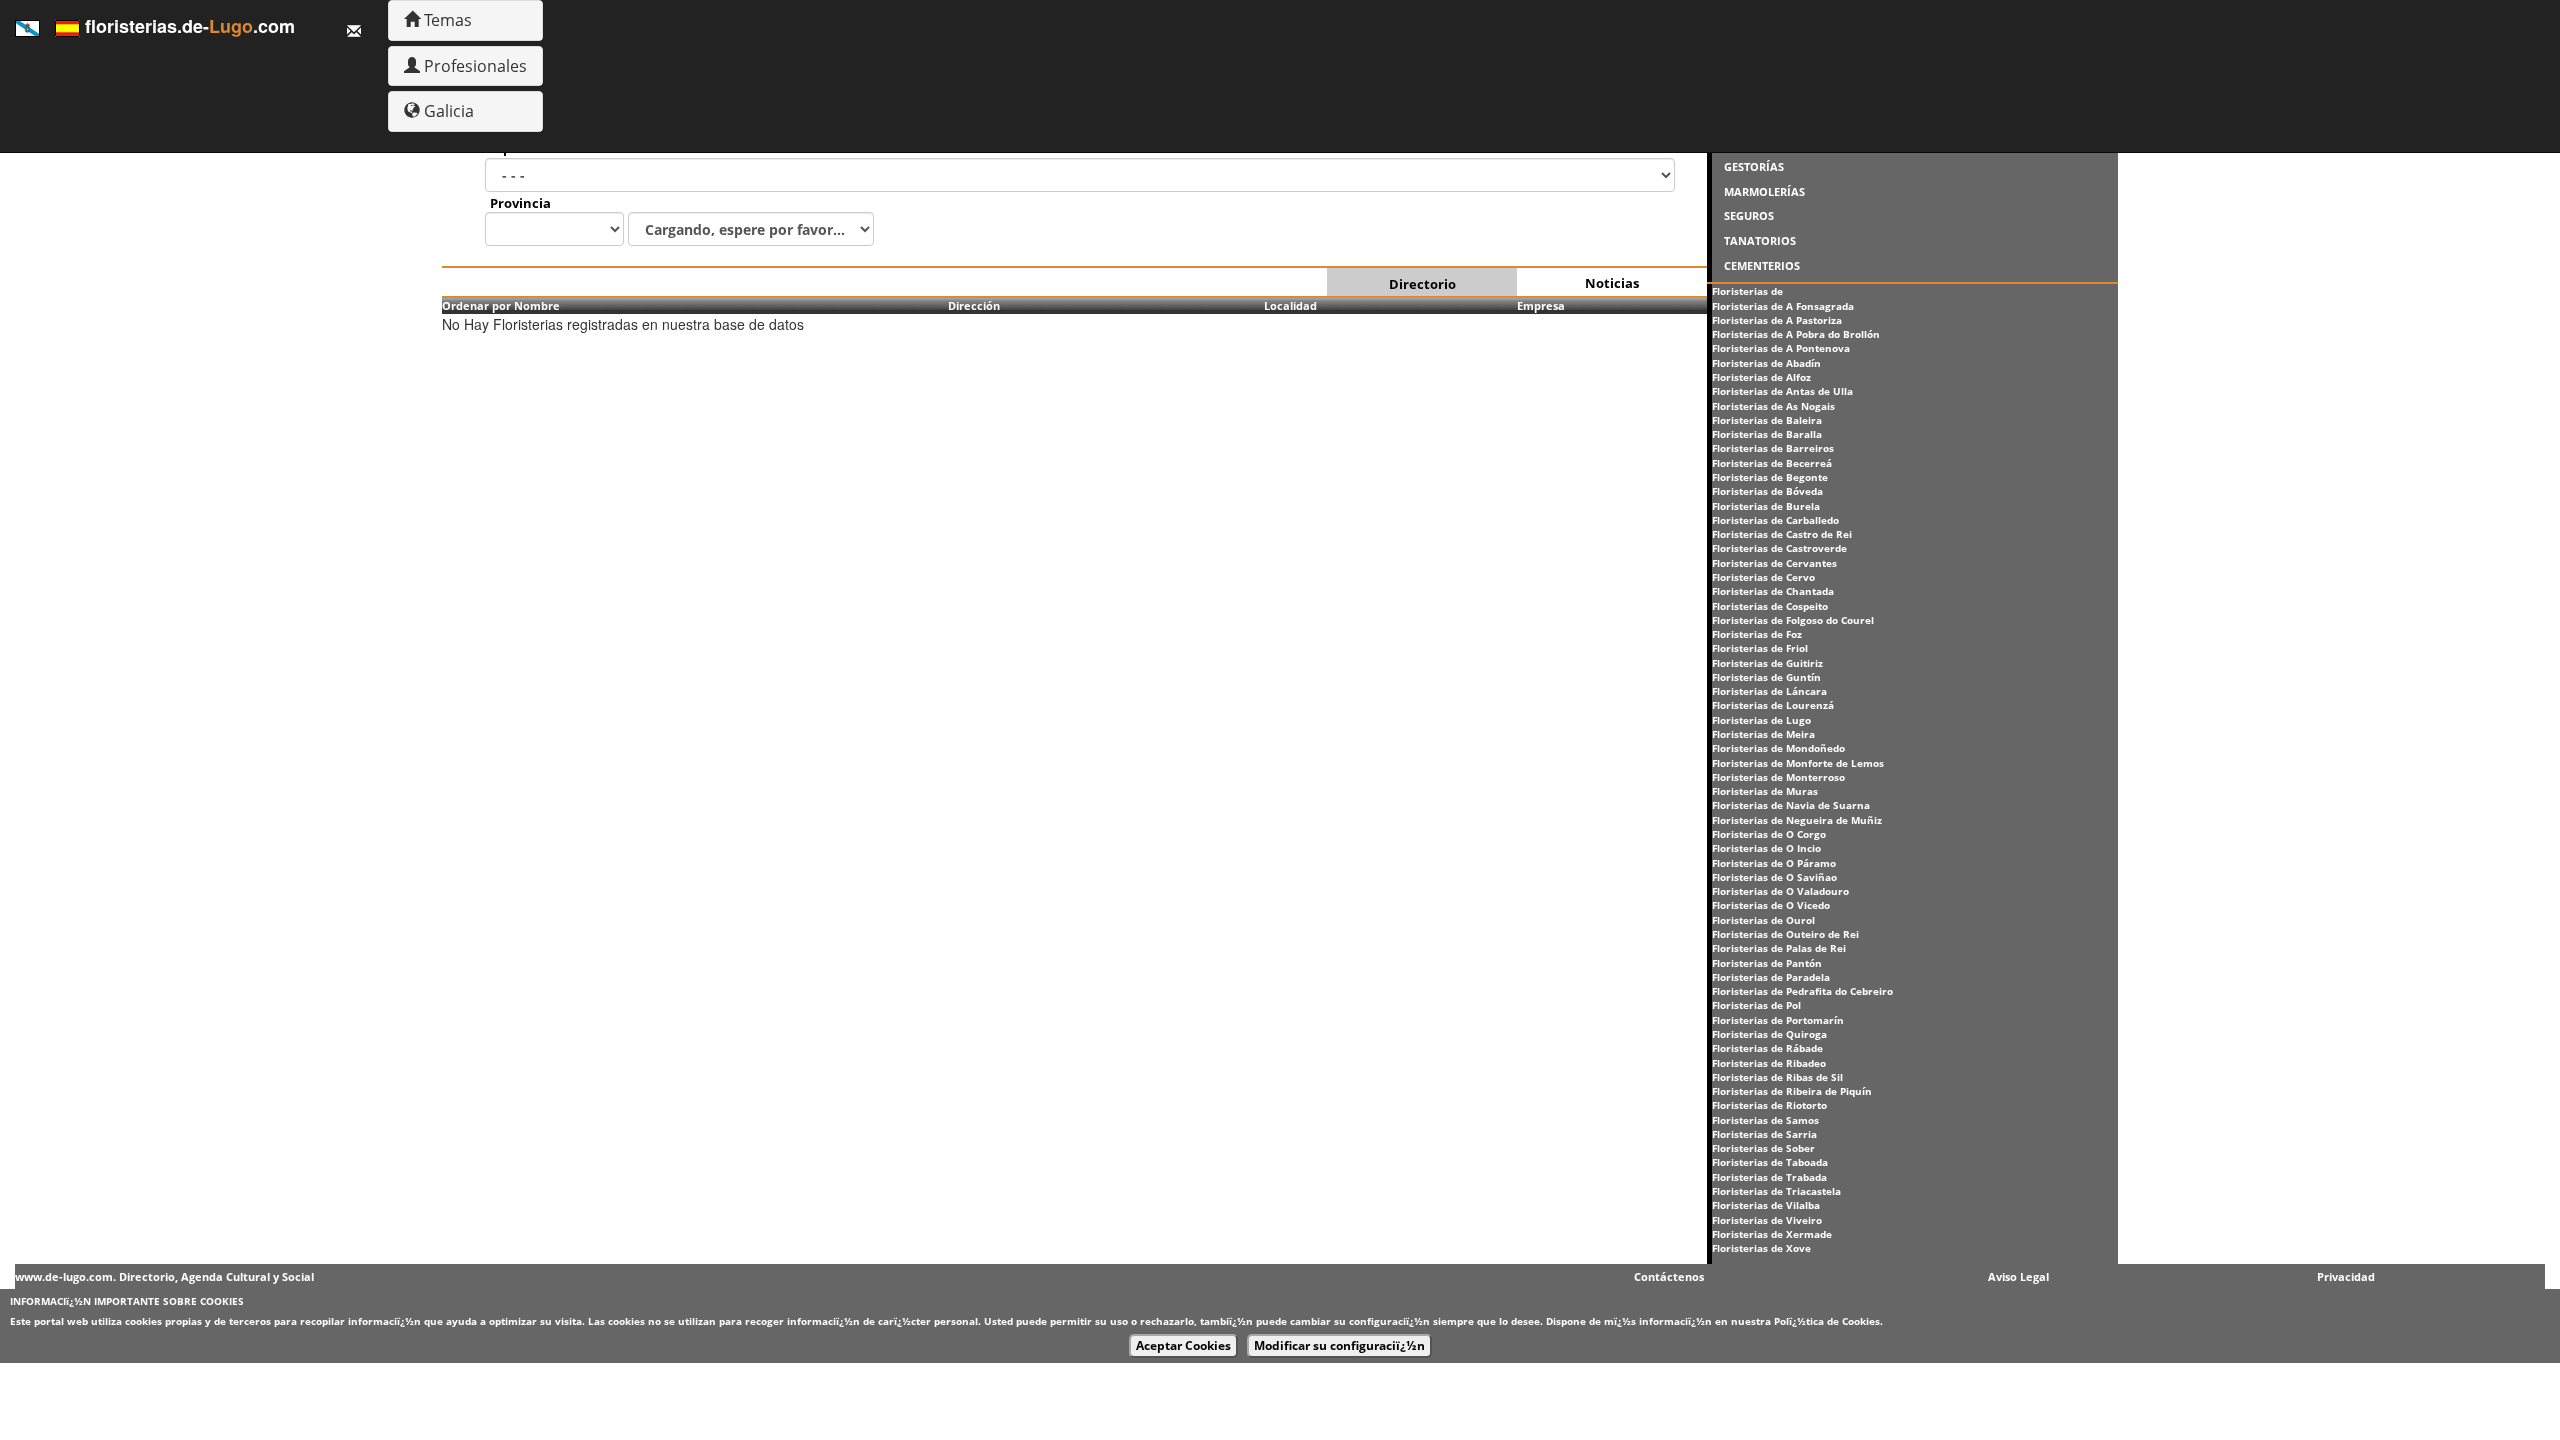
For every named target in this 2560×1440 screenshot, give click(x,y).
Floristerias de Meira (1763, 734)
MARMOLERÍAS (1764, 191)
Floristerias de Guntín (1766, 677)
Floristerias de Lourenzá (1773, 705)
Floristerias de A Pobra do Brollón (1796, 334)
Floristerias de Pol (1756, 1005)
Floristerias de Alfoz (1761, 377)
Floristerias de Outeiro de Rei (1785, 934)
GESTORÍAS (1754, 166)
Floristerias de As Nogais (1773, 406)
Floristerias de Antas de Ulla (1782, 391)
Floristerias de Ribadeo (1769, 1063)
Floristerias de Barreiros (1773, 448)
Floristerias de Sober (1763, 1148)
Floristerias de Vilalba (1766, 1205)
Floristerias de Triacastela (1776, 1191)
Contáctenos (1669, 1276)
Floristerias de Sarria (1764, 1134)
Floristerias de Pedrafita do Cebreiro (1802, 991)
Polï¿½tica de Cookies (1827, 1321)
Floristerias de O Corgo (1769, 834)
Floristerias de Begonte (1770, 477)
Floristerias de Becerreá (1772, 463)
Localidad (1290, 305)
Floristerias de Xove (1761, 1248)
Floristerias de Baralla (1767, 434)
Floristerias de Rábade (1767, 1048)
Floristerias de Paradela (1771, 977)
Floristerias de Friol (1760, 648)
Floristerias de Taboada (1770, 1162)
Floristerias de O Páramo (1774, 863)
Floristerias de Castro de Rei (1782, 534)
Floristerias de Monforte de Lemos (1798, 763)
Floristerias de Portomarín (1778, 1020)
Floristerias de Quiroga (1769, 1034)
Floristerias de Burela (1766, 506)
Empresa (1541, 305)
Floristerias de (1747, 291)
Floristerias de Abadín (1766, 363)
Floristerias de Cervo (1763, 577)
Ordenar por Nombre (501, 305)
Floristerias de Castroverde (1779, 548)
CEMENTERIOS (1762, 265)
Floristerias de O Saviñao (1774, 877)
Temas (446, 20)
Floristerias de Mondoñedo (1778, 748)
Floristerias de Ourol (1763, 920)
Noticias (1612, 283)
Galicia (447, 111)
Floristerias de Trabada (1769, 1177)
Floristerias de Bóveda (1767, 491)
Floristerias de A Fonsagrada (1783, 306)
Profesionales (473, 66)
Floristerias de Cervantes (1774, 563)
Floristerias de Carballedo (1775, 520)
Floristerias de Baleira (1767, 420)
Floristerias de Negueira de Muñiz (1797, 820)
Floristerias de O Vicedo (1771, 905)
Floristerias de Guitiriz (1767, 663)
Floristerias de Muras (1765, 791)
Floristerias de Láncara (1769, 691)
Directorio (1422, 284)
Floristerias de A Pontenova (1781, 348)
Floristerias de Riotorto (1769, 1105)
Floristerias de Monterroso (1778, 777)
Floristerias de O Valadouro (1780, 891)
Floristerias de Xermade (1772, 1234)
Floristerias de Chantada (1773, 591)
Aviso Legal (2018, 1276)
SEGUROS (1749, 215)
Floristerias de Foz (1757, 634)
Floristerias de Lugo (1761, 720)
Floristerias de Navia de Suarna (1791, 805)
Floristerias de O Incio (1766, 848)
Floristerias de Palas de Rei (1779, 948)
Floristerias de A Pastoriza (1777, 320)
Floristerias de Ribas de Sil (1777, 1077)
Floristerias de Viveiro (1767, 1220)
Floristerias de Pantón (1767, 963)
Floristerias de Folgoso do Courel (1793, 620)
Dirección (974, 305)
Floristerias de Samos (1765, 1120)
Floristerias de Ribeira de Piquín (1792, 1091)
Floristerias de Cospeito (1770, 606)
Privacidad (2346, 1276)
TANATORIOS (1760, 240)
